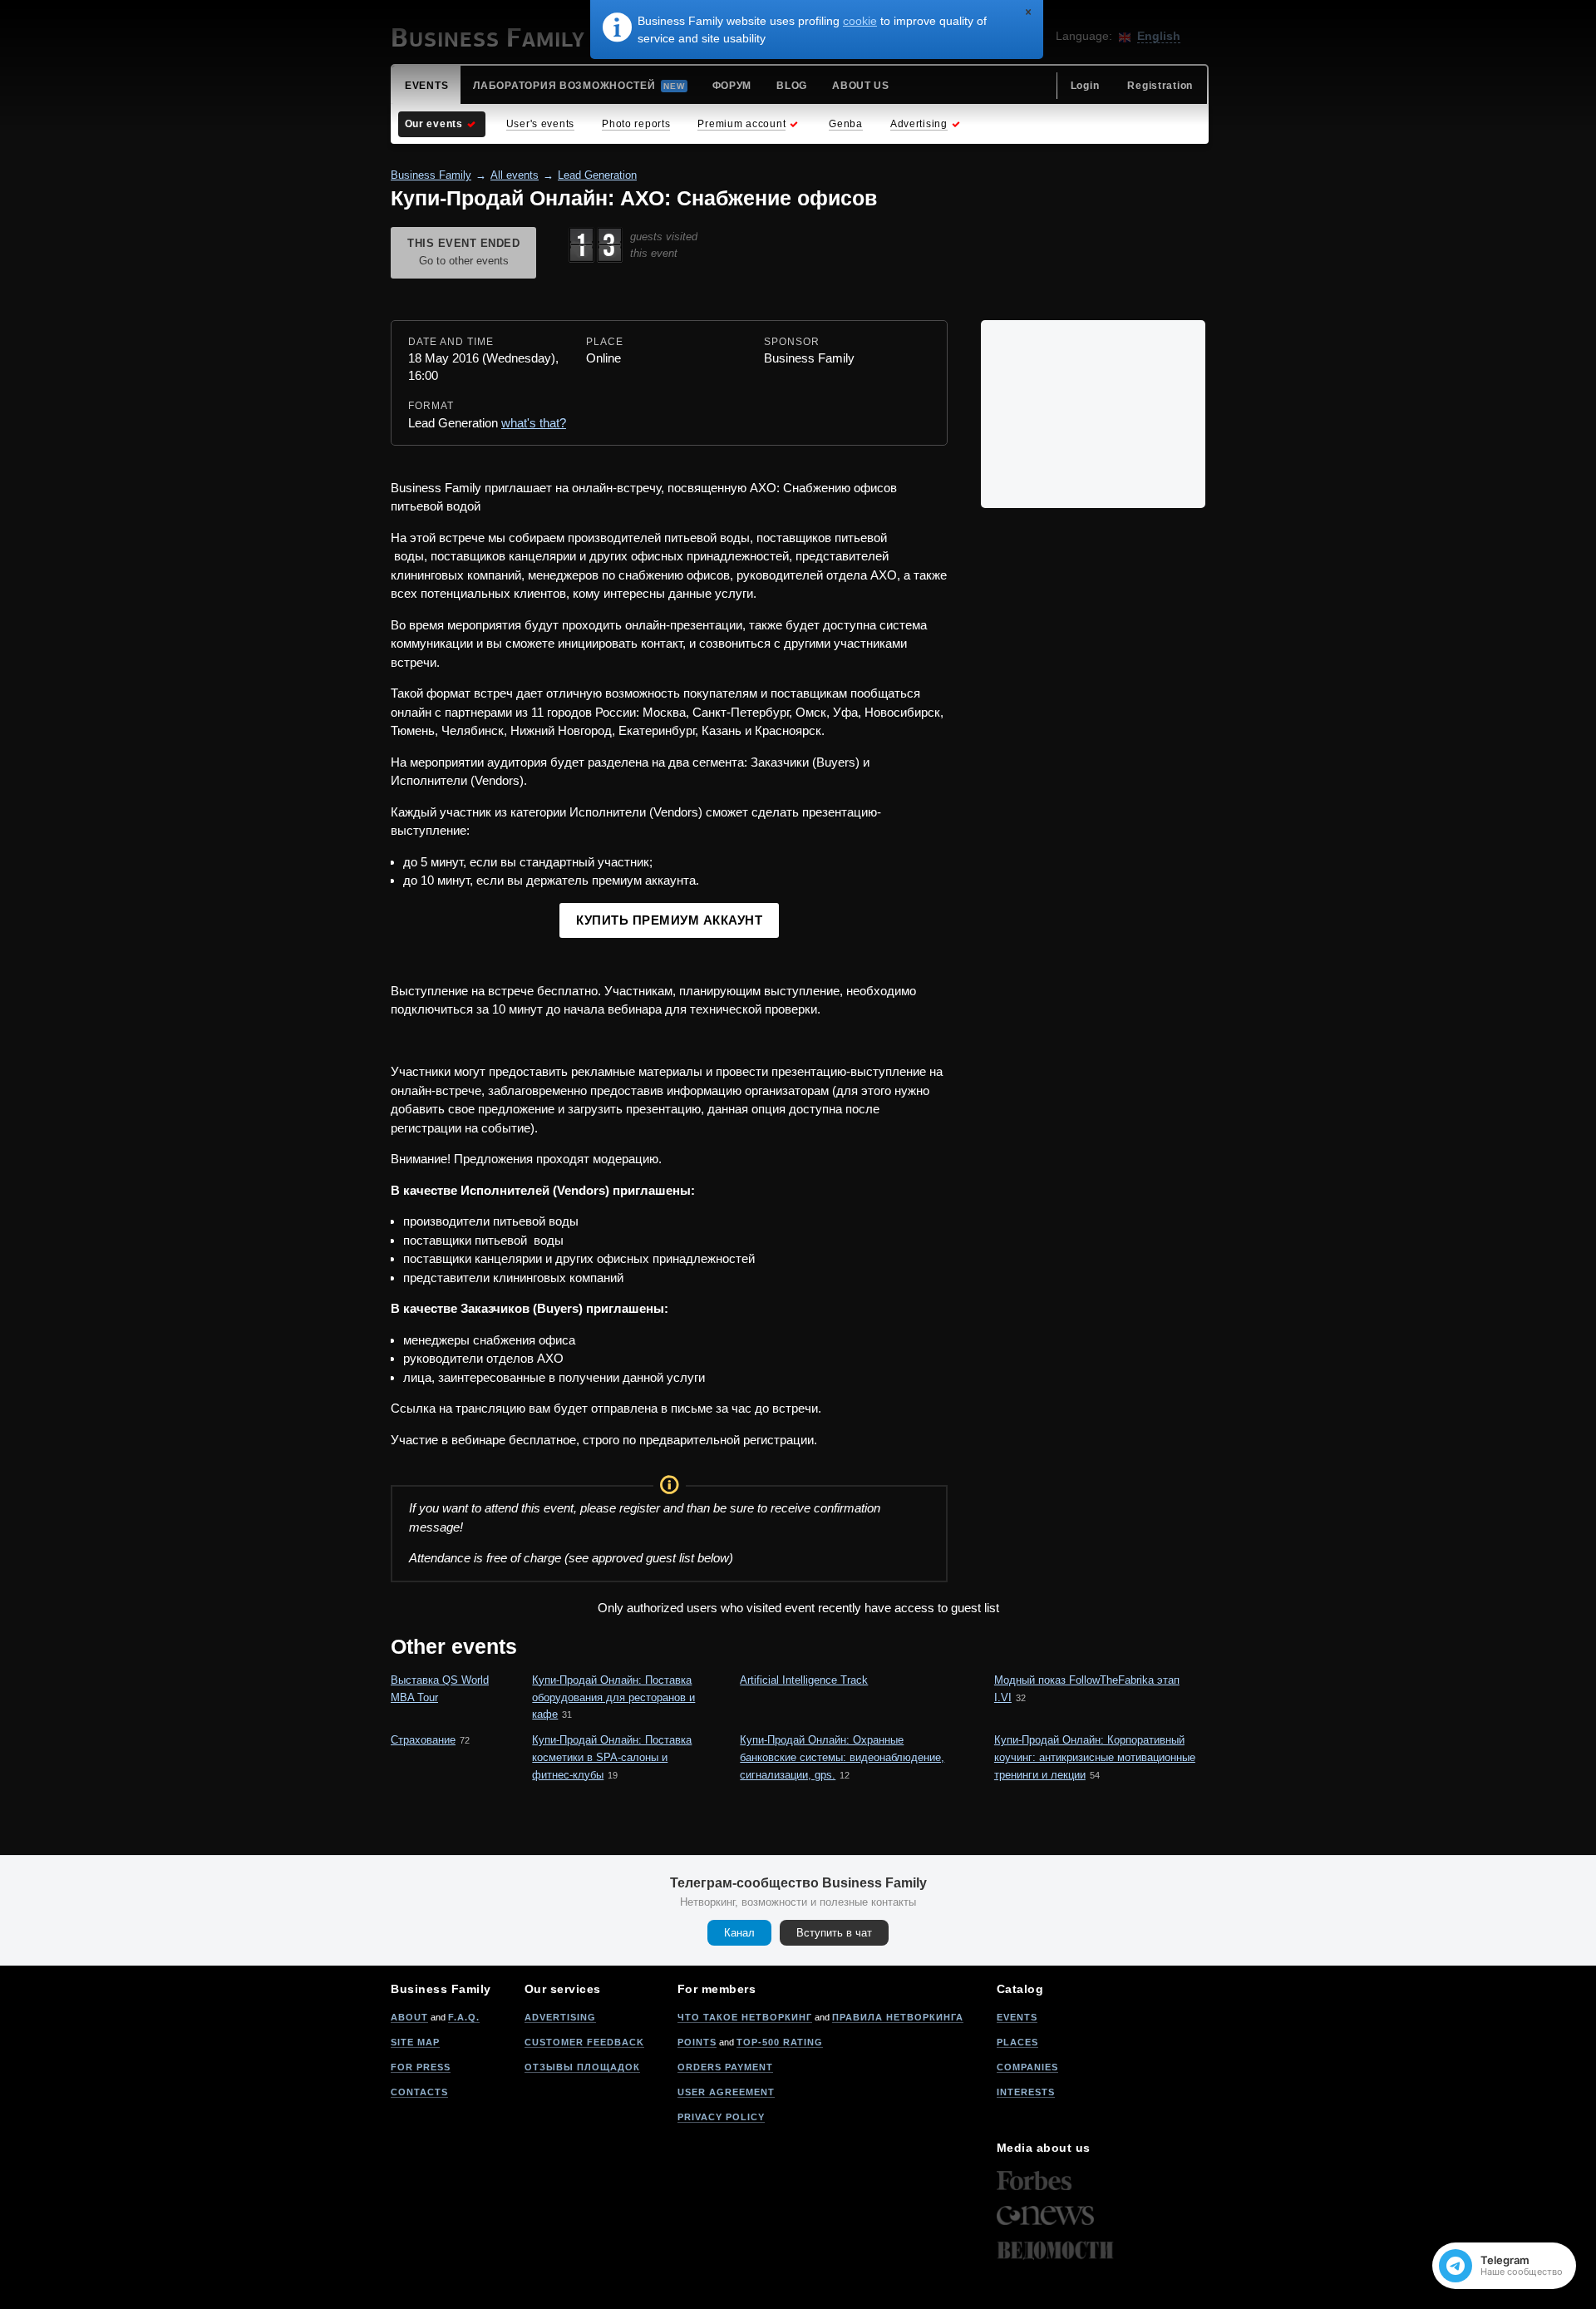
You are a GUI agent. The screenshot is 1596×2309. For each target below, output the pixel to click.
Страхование (423, 1740)
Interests (1026, 2092)
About (409, 2017)
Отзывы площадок (582, 2067)
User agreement (726, 2092)
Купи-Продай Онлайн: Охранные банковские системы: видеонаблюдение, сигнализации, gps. (842, 1757)
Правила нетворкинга (898, 2017)
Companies (1027, 2067)
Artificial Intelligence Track (804, 1680)
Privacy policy (721, 2117)
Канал (739, 1933)
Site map (415, 2042)
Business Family (431, 175)
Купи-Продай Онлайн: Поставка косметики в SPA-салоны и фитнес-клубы (612, 1757)
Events (1017, 2017)
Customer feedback (584, 2042)
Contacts (419, 2092)
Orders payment (725, 2067)
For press (421, 2067)
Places (1017, 2042)
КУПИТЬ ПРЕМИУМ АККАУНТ (669, 920)
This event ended (463, 252)
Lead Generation (597, 175)
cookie (860, 21)
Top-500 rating (780, 2042)
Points (697, 2042)
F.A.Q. (464, 2017)
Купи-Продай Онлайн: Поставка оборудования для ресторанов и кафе (613, 1697)
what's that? (534, 423)
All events (515, 175)
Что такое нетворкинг (745, 2017)
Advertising (560, 2017)
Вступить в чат (834, 1933)
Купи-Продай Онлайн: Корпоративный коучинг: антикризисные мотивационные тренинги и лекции (1095, 1757)
